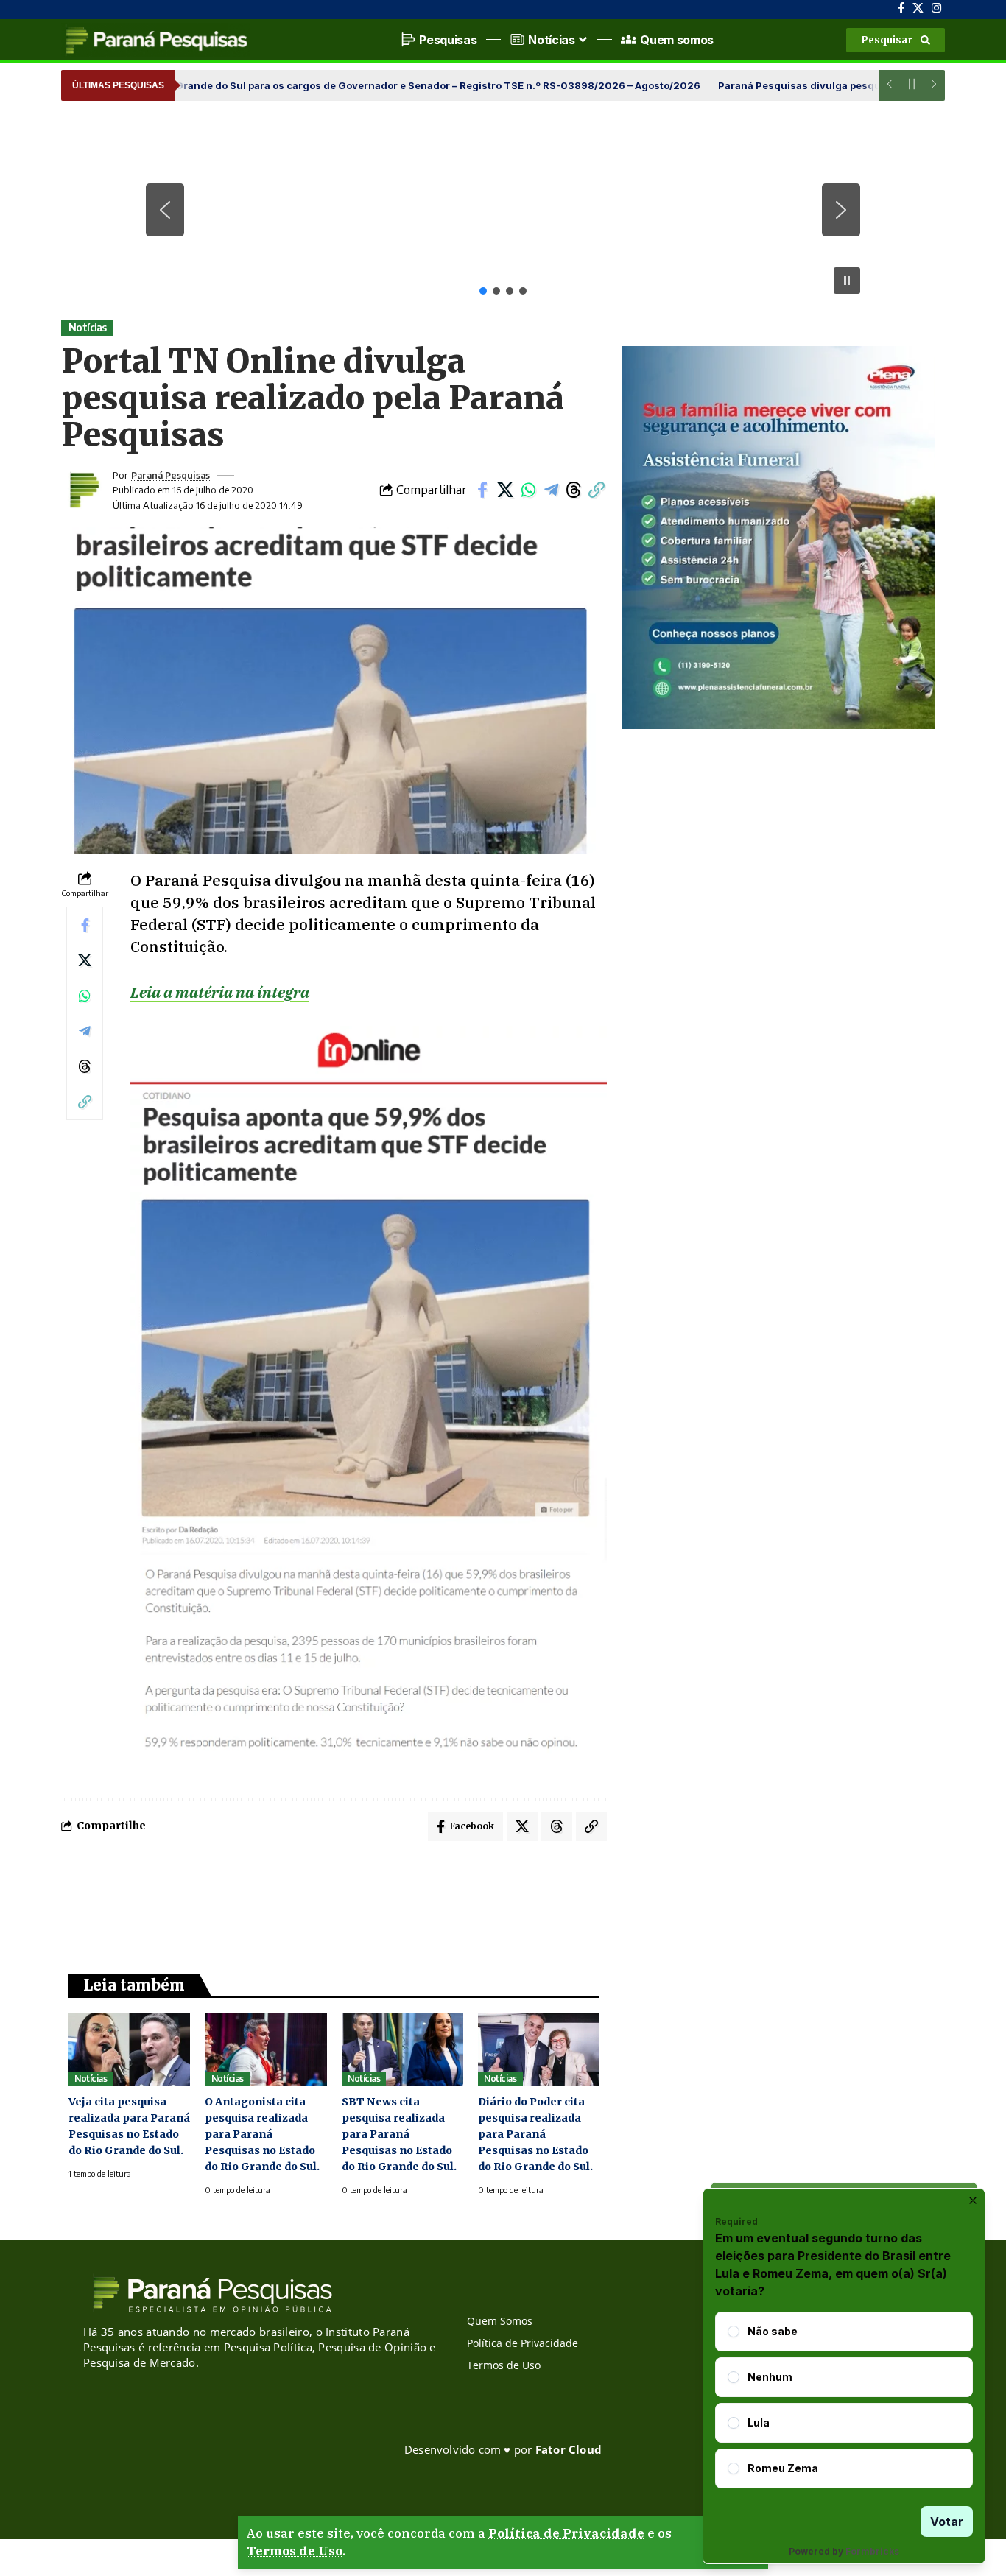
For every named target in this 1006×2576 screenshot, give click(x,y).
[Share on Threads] (574, 490)
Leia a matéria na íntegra (220, 992)
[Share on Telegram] (551, 490)
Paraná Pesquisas (170, 475)
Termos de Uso (295, 2551)
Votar (947, 2522)
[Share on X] (505, 490)
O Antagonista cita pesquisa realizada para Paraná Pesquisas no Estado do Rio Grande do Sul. (262, 2134)
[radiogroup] (844, 2400)
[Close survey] (973, 2200)
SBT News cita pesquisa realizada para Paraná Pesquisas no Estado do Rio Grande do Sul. (399, 2134)
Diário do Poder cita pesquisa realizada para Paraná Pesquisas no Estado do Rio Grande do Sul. (535, 2134)
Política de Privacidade (566, 2533)
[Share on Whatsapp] (528, 490)
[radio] (734, 2332)
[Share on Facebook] (482, 490)
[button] (896, 40)
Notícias (88, 327)
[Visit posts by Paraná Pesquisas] (83, 490)
